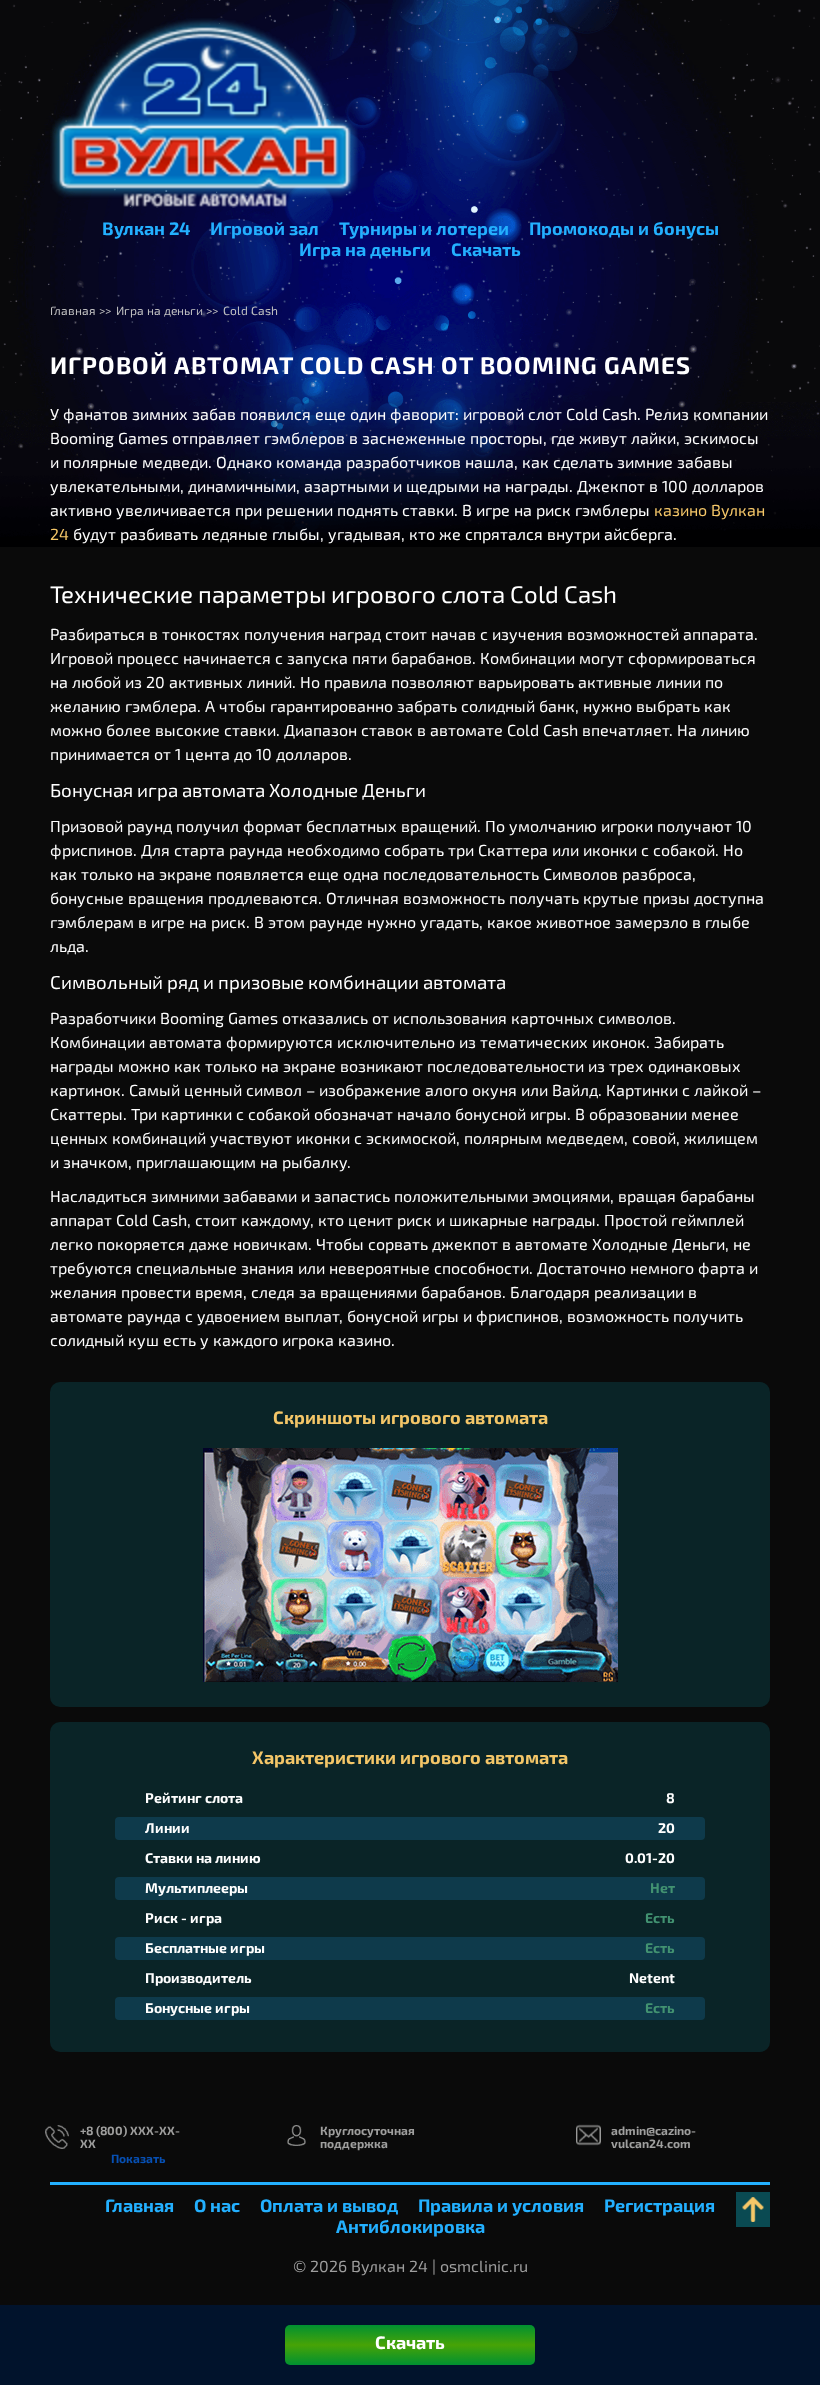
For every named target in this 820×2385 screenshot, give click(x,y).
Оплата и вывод (329, 2205)
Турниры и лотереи (424, 228)
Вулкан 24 (146, 228)
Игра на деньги (365, 249)
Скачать (486, 249)
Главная (139, 2205)
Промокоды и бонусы (624, 228)
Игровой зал (264, 228)
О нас (217, 2205)
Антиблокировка (410, 2226)
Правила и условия (501, 2205)
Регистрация (659, 2205)
